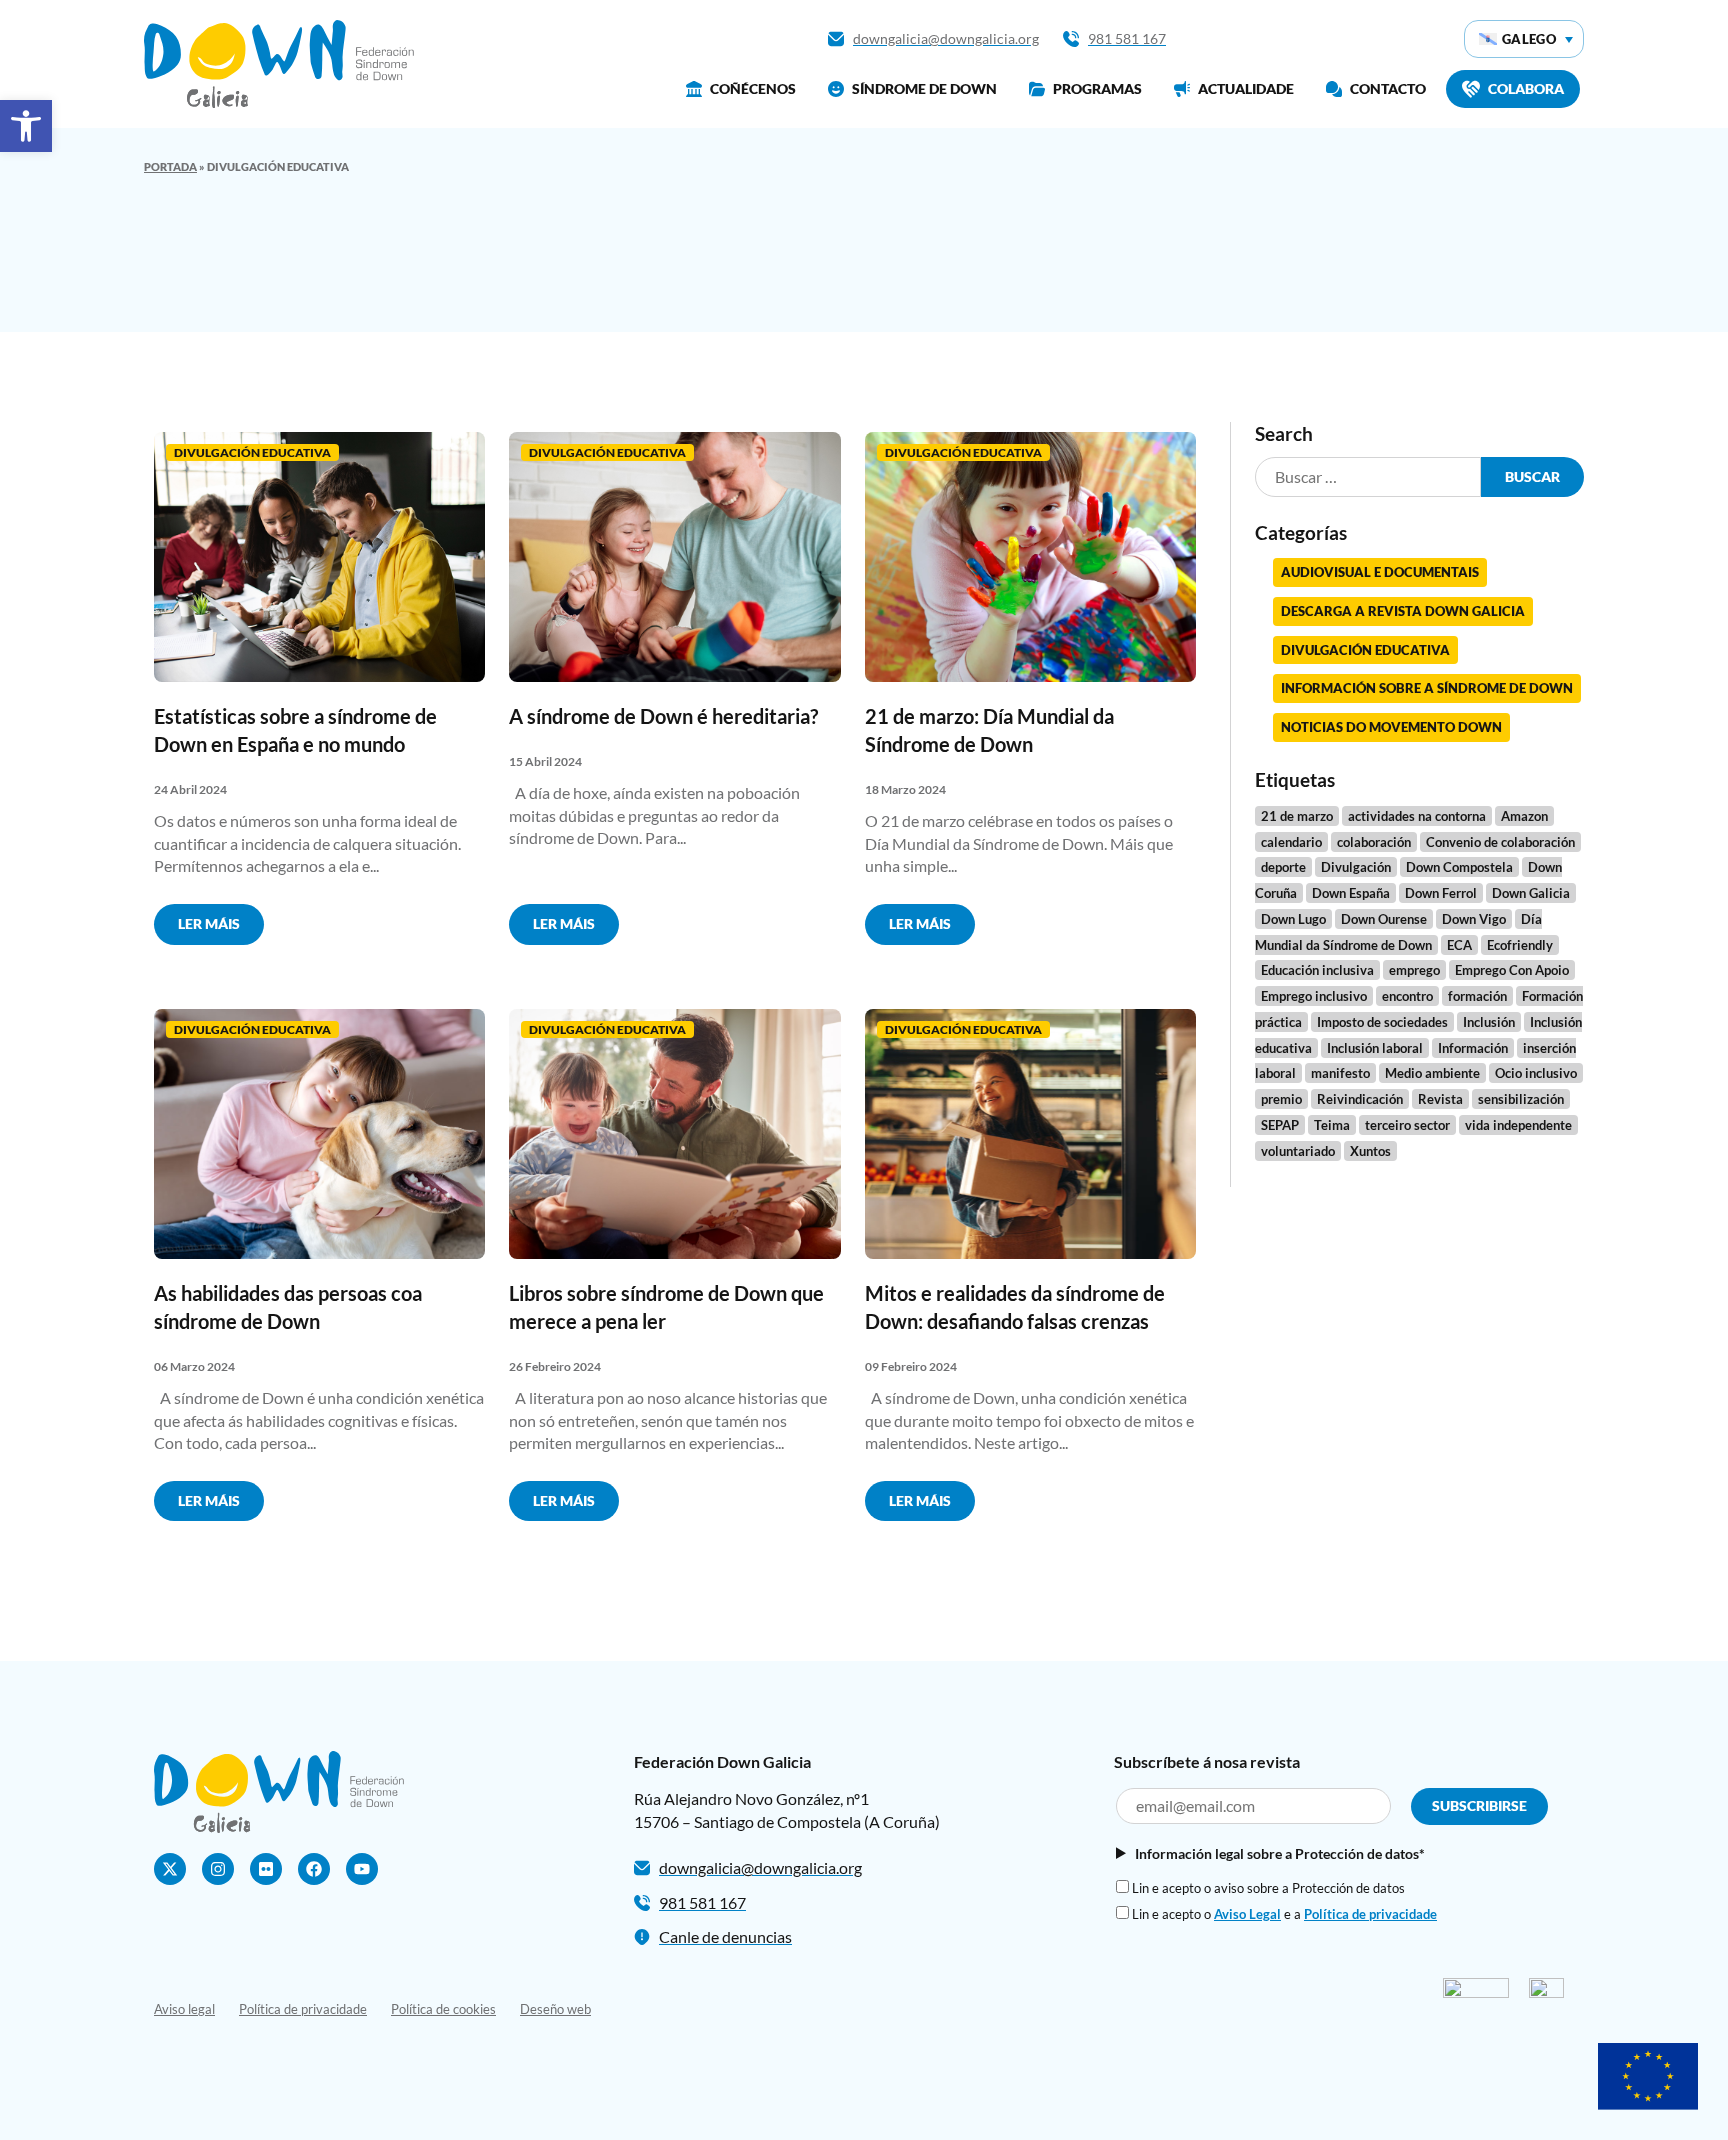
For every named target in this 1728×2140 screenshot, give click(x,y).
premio (1281, 1099)
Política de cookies (443, 2009)
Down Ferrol (1441, 893)
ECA (1459, 945)
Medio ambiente (1432, 1073)
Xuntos (1370, 1151)
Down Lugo (1293, 919)
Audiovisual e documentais (1380, 572)
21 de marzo (1297, 816)
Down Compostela (1459, 867)
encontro (1407, 996)
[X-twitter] (170, 1869)
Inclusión (1489, 1022)
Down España (1351, 893)
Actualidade (1246, 88)
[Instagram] (218, 1869)
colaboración (1374, 842)
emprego (1414, 970)
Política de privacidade (1370, 1914)
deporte (1283, 867)
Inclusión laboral (1375, 1048)
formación (1477, 996)
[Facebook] (314, 1869)
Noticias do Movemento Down (1391, 727)
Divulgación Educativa (252, 452)
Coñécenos (753, 88)
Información (1473, 1048)
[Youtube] (362, 1869)
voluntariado (1298, 1151)
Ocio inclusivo (1536, 1073)
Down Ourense (1384, 919)
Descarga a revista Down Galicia (1403, 611)
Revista (1440, 1099)
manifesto (1340, 1073)
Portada (170, 166)
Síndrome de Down (924, 88)
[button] (26, 126)
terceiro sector (1407, 1125)
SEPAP (1280, 1125)
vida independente (1518, 1125)
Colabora (1526, 88)
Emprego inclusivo (1314, 996)
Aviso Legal (1247, 1914)
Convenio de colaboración (1500, 842)
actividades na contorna (1417, 816)
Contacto (1388, 88)
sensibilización (1521, 1099)
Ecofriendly (1520, 945)
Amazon (1524, 816)
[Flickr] (266, 1869)
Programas (1097, 88)
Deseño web (555, 2009)
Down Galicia (1531, 893)
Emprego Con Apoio (1512, 970)
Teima (1332, 1125)
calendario (1291, 842)
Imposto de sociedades (1382, 1022)
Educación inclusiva (1317, 970)
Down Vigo (1474, 919)
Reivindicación (1360, 1099)
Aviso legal (184, 2009)
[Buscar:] (1368, 477)
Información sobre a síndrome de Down (1427, 688)
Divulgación (1356, 867)
